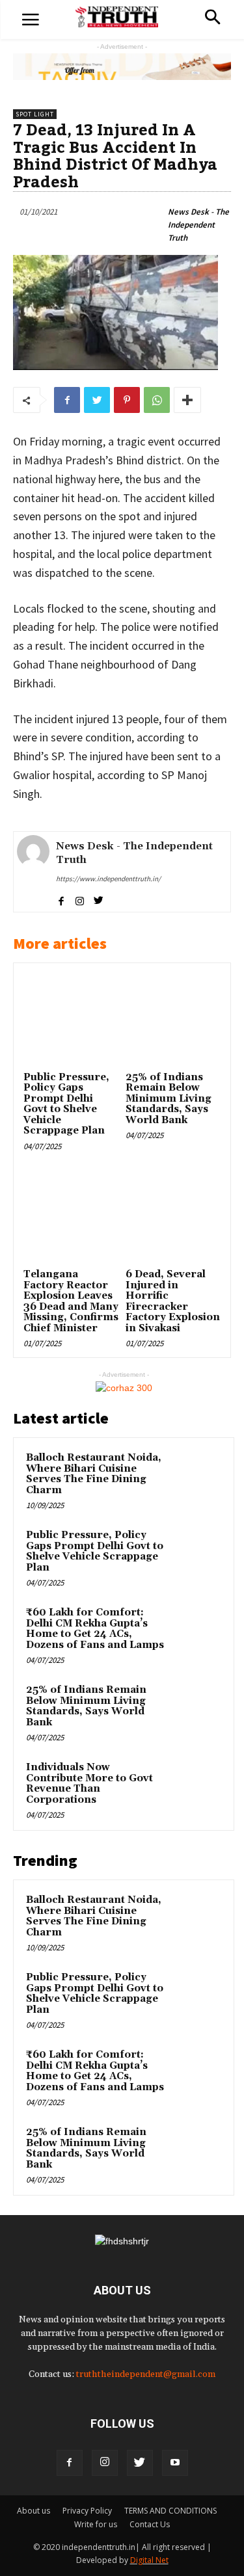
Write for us (96, 2524)
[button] (212, 19)
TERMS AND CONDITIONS (170, 2511)
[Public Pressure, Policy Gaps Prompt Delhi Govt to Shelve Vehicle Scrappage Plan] (71, 1020)
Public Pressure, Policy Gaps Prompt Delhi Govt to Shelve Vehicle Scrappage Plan (66, 1104)
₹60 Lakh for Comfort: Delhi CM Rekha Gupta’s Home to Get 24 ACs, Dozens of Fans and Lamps (95, 1629)
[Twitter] (140, 2463)
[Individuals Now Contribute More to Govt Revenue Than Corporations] (196, 1785)
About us (34, 2511)
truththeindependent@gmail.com (146, 2374)
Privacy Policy (87, 2511)
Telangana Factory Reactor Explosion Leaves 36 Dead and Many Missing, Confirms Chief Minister (71, 1301)
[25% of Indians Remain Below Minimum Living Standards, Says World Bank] (173, 1020)
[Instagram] (105, 2463)
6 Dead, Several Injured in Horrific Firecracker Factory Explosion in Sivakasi (173, 1301)
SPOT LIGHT (35, 114)
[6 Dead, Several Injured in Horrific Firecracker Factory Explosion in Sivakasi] (173, 1217)
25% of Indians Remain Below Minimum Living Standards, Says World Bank (169, 1099)
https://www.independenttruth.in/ (108, 879)
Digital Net (149, 2560)
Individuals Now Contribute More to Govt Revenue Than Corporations (89, 1784)
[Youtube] (175, 2463)
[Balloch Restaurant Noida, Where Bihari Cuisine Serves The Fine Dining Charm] (196, 1476)
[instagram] (80, 899)
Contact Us (150, 2524)
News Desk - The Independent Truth (198, 225)
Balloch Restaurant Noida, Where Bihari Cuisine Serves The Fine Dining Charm (94, 1474)
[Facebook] (70, 2463)
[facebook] (61, 899)
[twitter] (99, 899)
